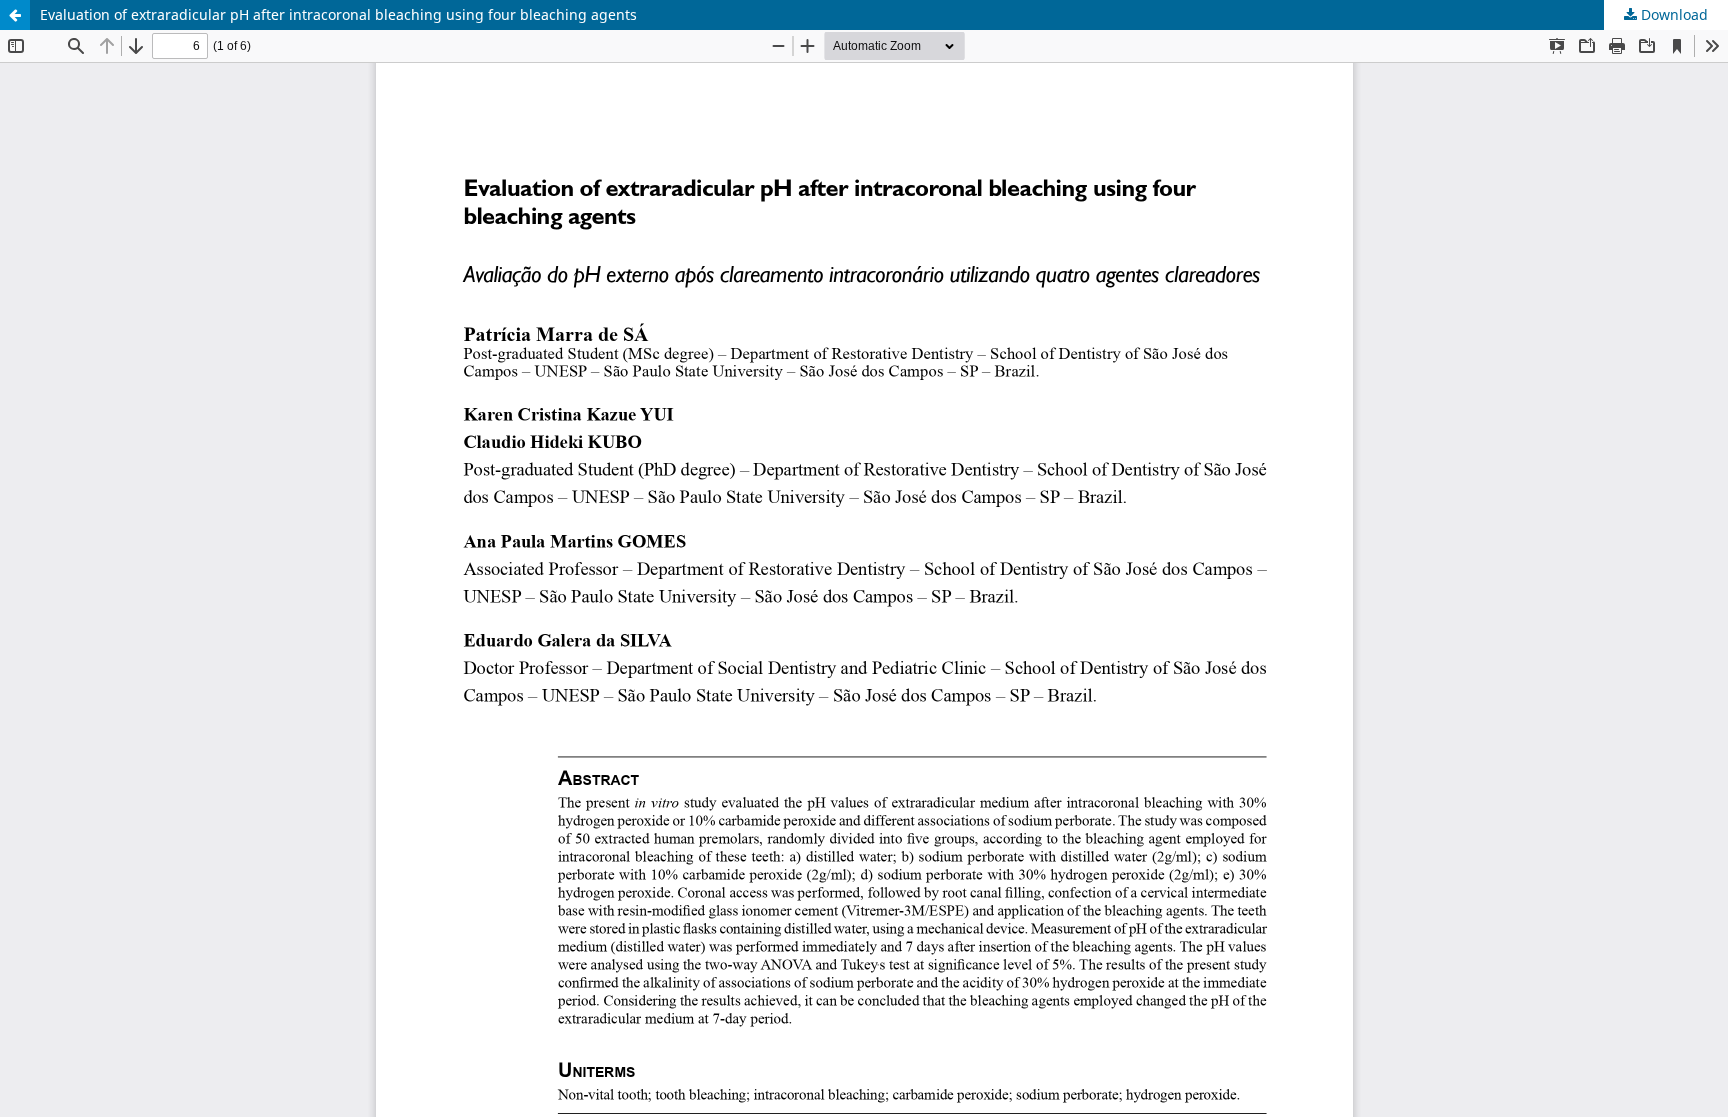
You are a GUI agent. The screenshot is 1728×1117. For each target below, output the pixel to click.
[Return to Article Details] (15, 15)
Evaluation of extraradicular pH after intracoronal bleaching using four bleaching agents (338, 14)
